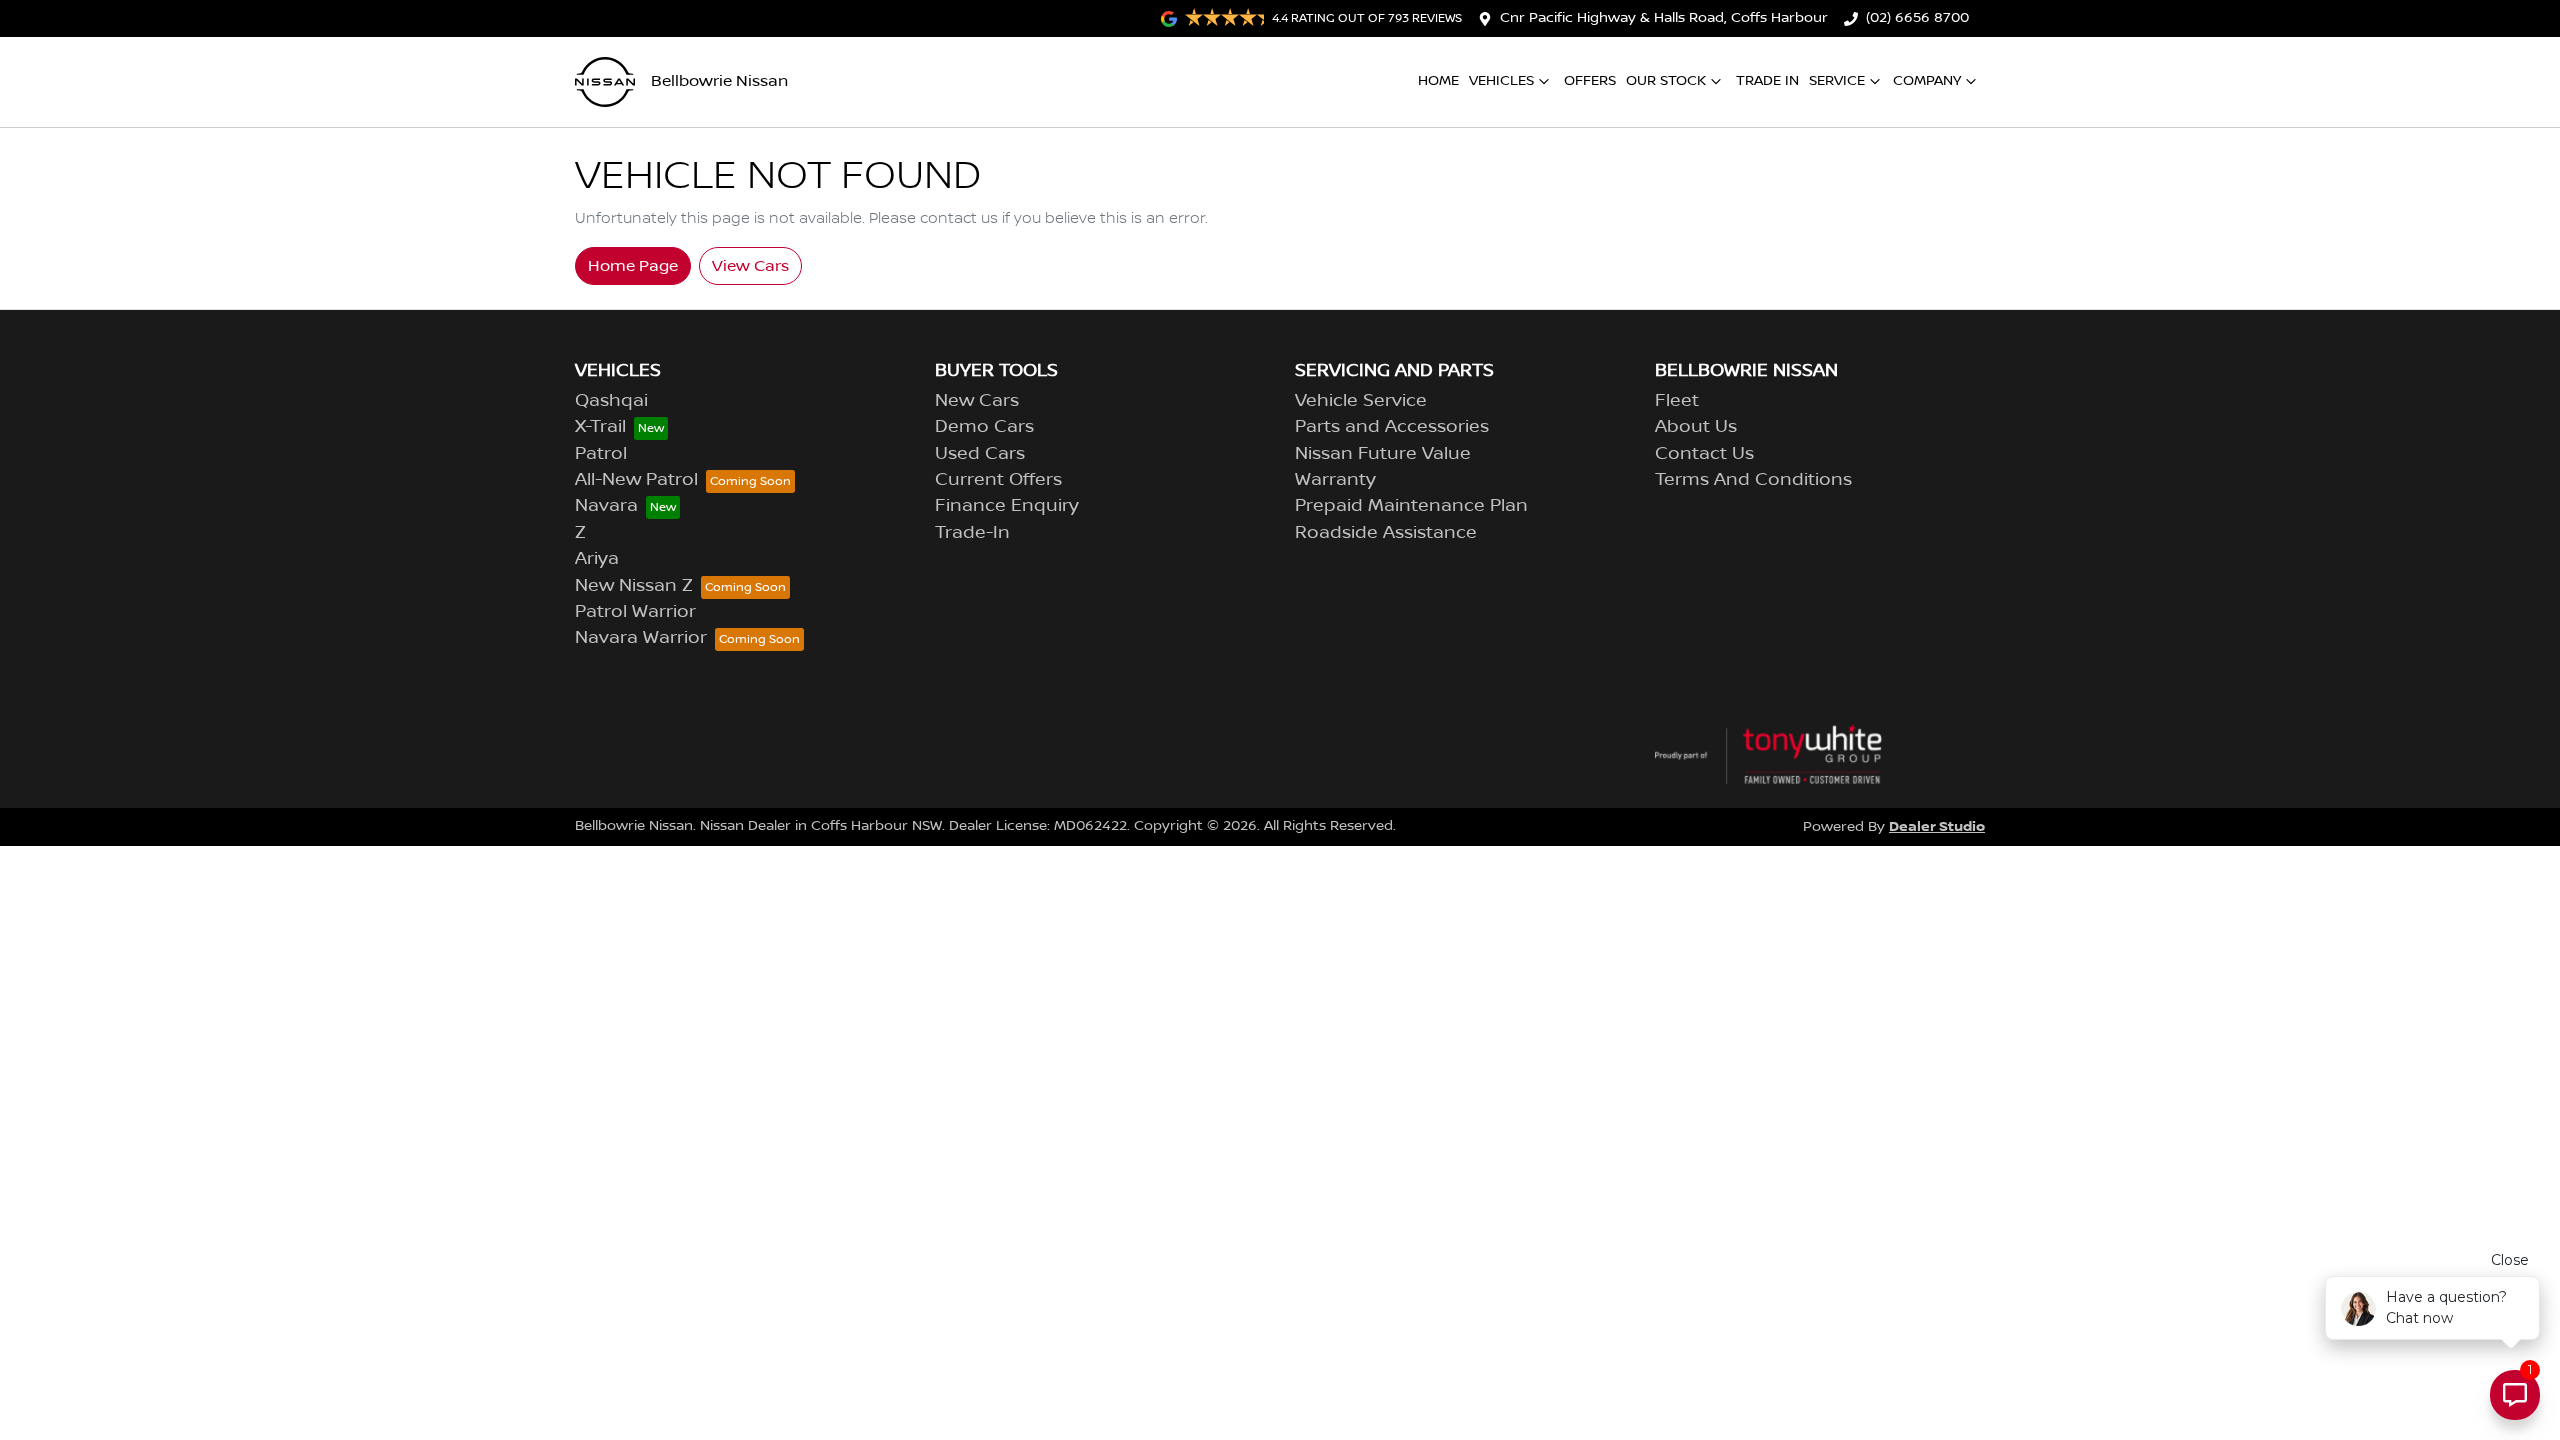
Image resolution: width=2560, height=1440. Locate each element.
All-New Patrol (636, 480)
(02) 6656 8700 (1917, 18)
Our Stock (1666, 81)
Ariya (597, 559)
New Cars (977, 401)
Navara (606, 506)
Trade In (1767, 81)
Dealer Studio (1937, 826)
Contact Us (1704, 454)
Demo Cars (984, 427)
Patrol (601, 454)
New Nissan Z (634, 586)
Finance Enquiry (1007, 506)
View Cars (750, 266)
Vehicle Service (1361, 401)
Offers (1590, 81)
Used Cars (980, 454)
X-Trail (600, 427)
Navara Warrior (641, 638)
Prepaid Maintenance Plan (1411, 506)
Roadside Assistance (1386, 533)
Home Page (633, 266)
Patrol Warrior (635, 612)
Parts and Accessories (1392, 427)
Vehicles (1501, 81)
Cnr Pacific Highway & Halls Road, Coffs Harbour (1664, 18)
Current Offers (998, 480)
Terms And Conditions (1753, 480)
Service (1837, 81)
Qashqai (611, 401)
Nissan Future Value (1383, 454)
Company (1927, 81)
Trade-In (972, 533)
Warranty (1335, 480)
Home (1438, 81)
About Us (1696, 427)
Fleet (1677, 401)
